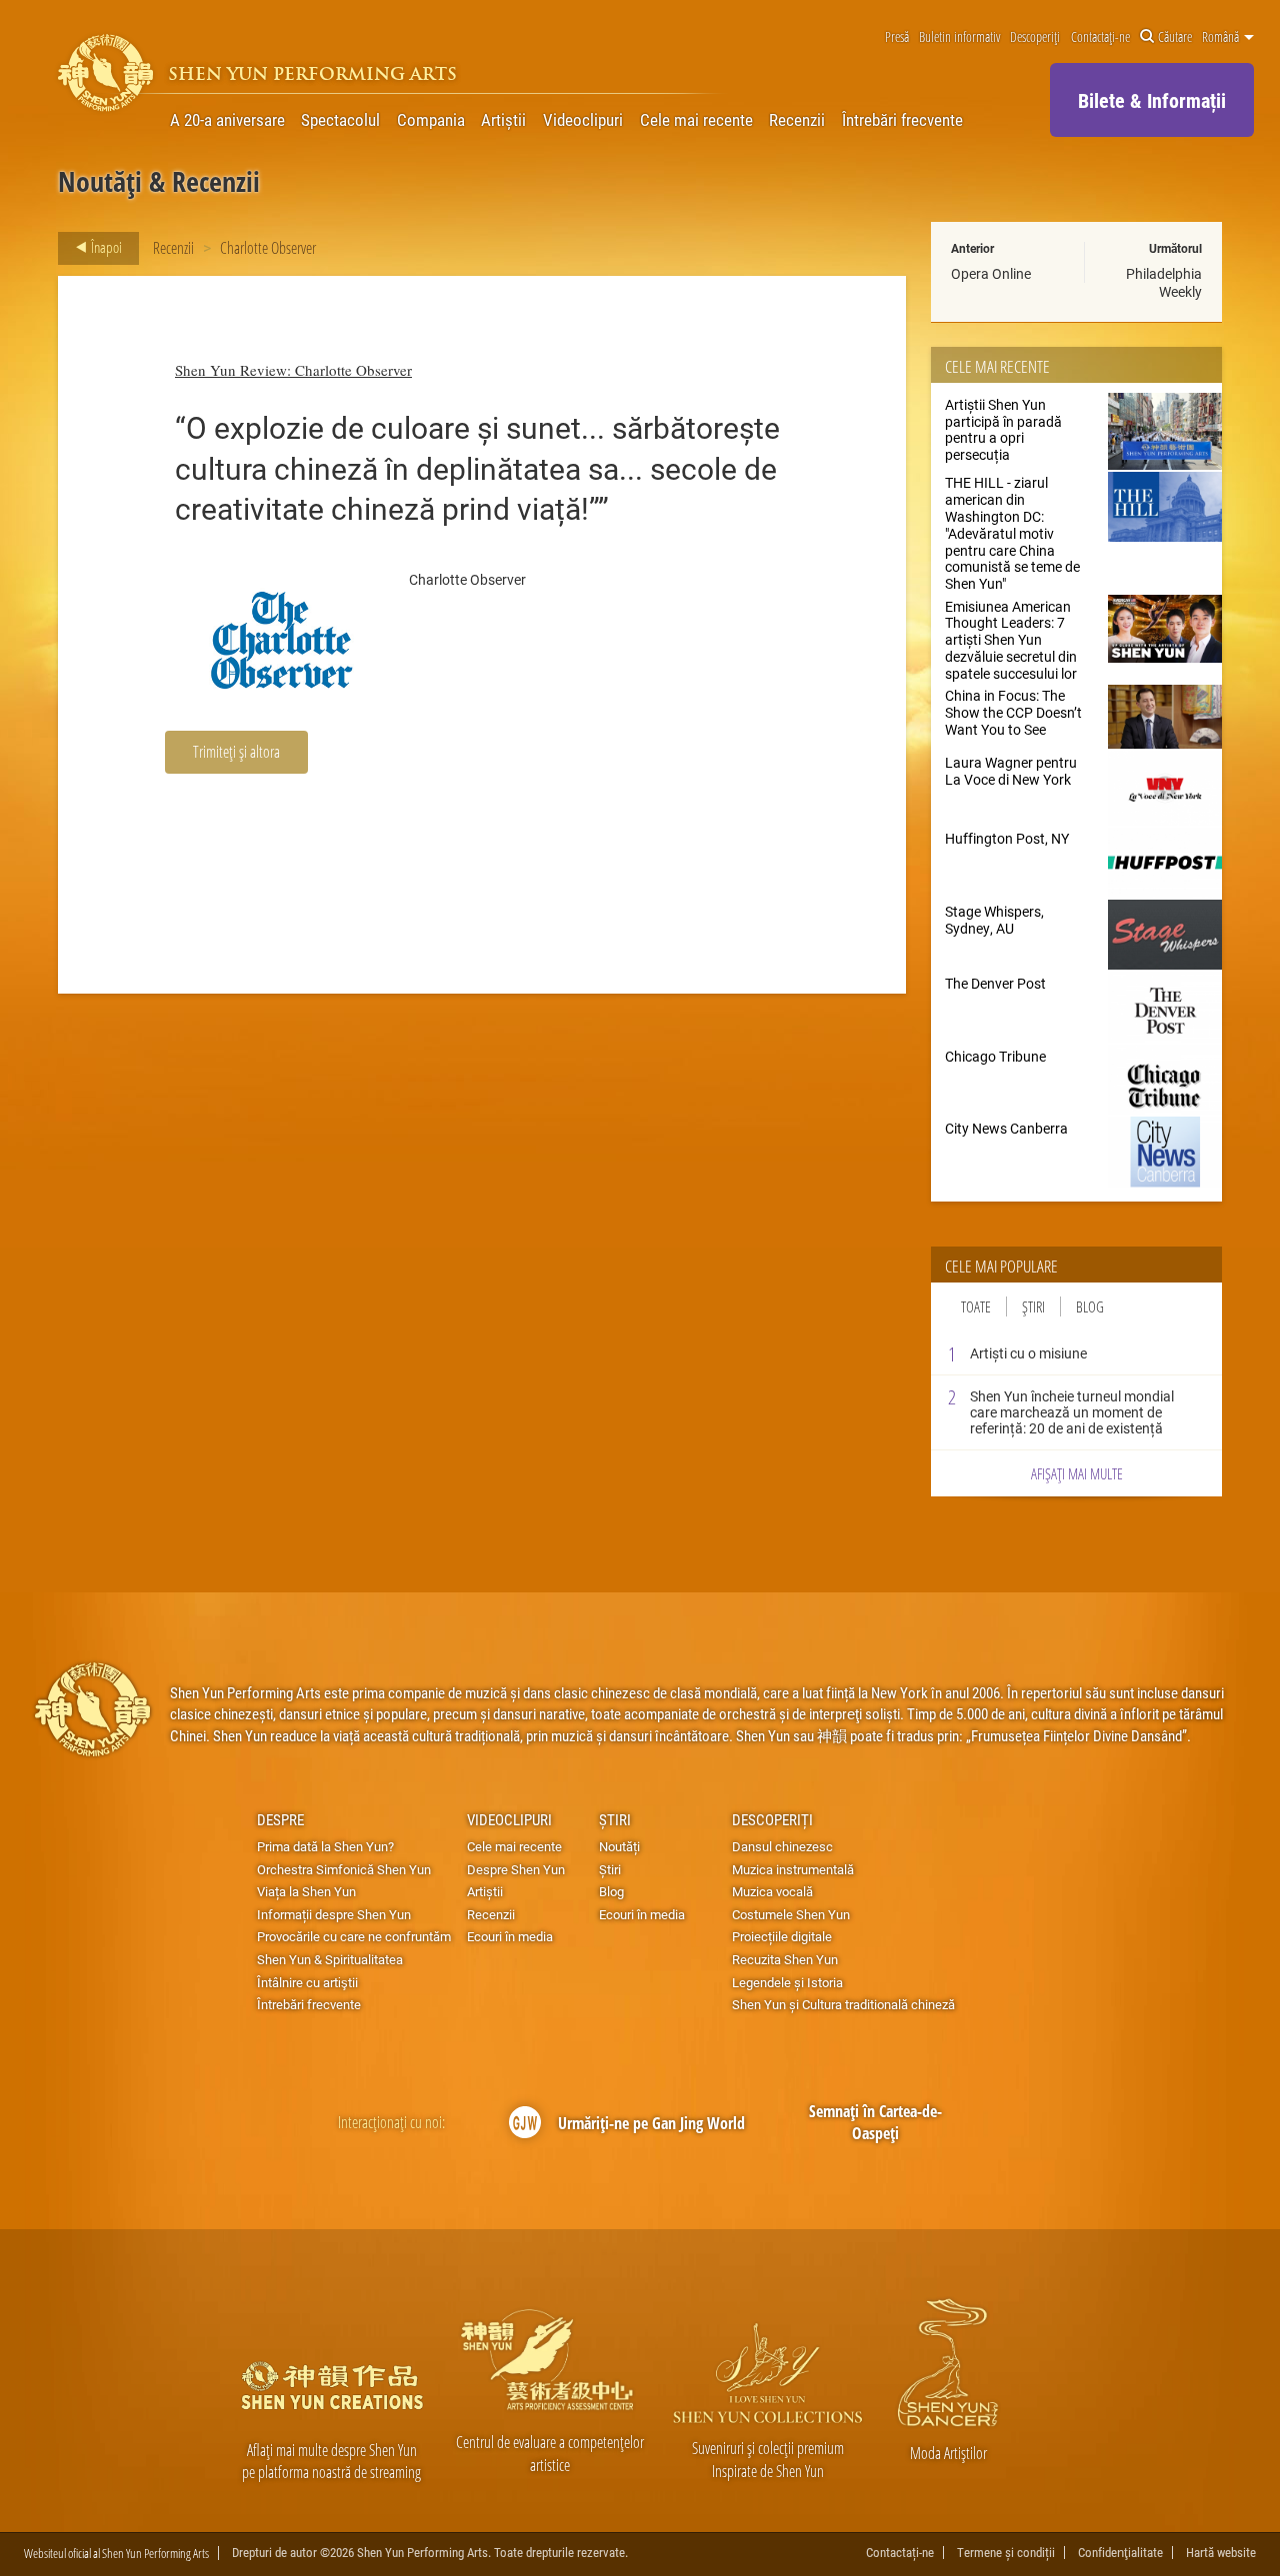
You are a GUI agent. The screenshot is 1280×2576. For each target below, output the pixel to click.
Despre (280, 1819)
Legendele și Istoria (787, 1982)
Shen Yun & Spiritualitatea (330, 1959)
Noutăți (619, 1846)
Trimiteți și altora (236, 751)
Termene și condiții (1006, 2553)
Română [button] (1222, 37)
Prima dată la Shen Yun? (325, 1846)
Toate (976, 1306)
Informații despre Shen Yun (334, 1914)
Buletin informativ (959, 37)
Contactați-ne (1100, 37)
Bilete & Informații (1152, 100)
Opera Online (991, 273)
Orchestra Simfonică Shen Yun (344, 1869)
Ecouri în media (510, 1936)
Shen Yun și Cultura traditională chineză (843, 2004)
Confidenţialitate (1120, 2553)
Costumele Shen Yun (791, 1914)
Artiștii (503, 120)
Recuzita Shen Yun (785, 1959)
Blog (1090, 1306)
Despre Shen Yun (516, 1869)
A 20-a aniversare (227, 120)
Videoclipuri (583, 120)
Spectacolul (340, 120)
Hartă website (1221, 2553)
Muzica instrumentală (793, 1869)
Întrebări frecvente (902, 120)
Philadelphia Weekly (1164, 282)
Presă (897, 37)
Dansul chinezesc (782, 1846)
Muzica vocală (772, 1891)
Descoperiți (1035, 37)
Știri (1033, 1306)
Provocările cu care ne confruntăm (354, 1936)
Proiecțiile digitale (782, 1936)
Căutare (1175, 37)
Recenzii (797, 120)
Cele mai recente (696, 120)
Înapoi (105, 247)
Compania (431, 120)
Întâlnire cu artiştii (307, 1982)
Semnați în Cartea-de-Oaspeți (875, 2123)
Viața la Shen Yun (306, 1891)
